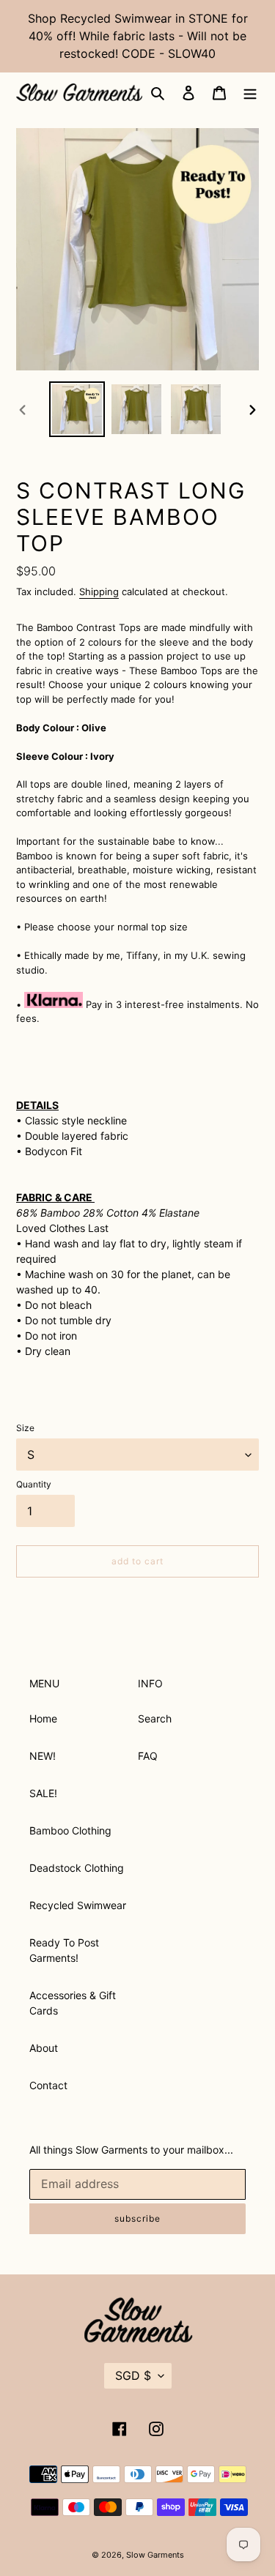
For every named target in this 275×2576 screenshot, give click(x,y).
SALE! (43, 1793)
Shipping (99, 591)
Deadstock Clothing (77, 1868)
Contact (48, 2085)
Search (155, 1718)
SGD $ (133, 2375)
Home (43, 1718)
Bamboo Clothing (70, 1830)
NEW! (43, 1756)
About (44, 2048)
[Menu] (250, 92)
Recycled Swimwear (78, 1905)
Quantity (34, 1484)
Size (25, 1428)
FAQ (148, 1756)
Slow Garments (155, 2555)
